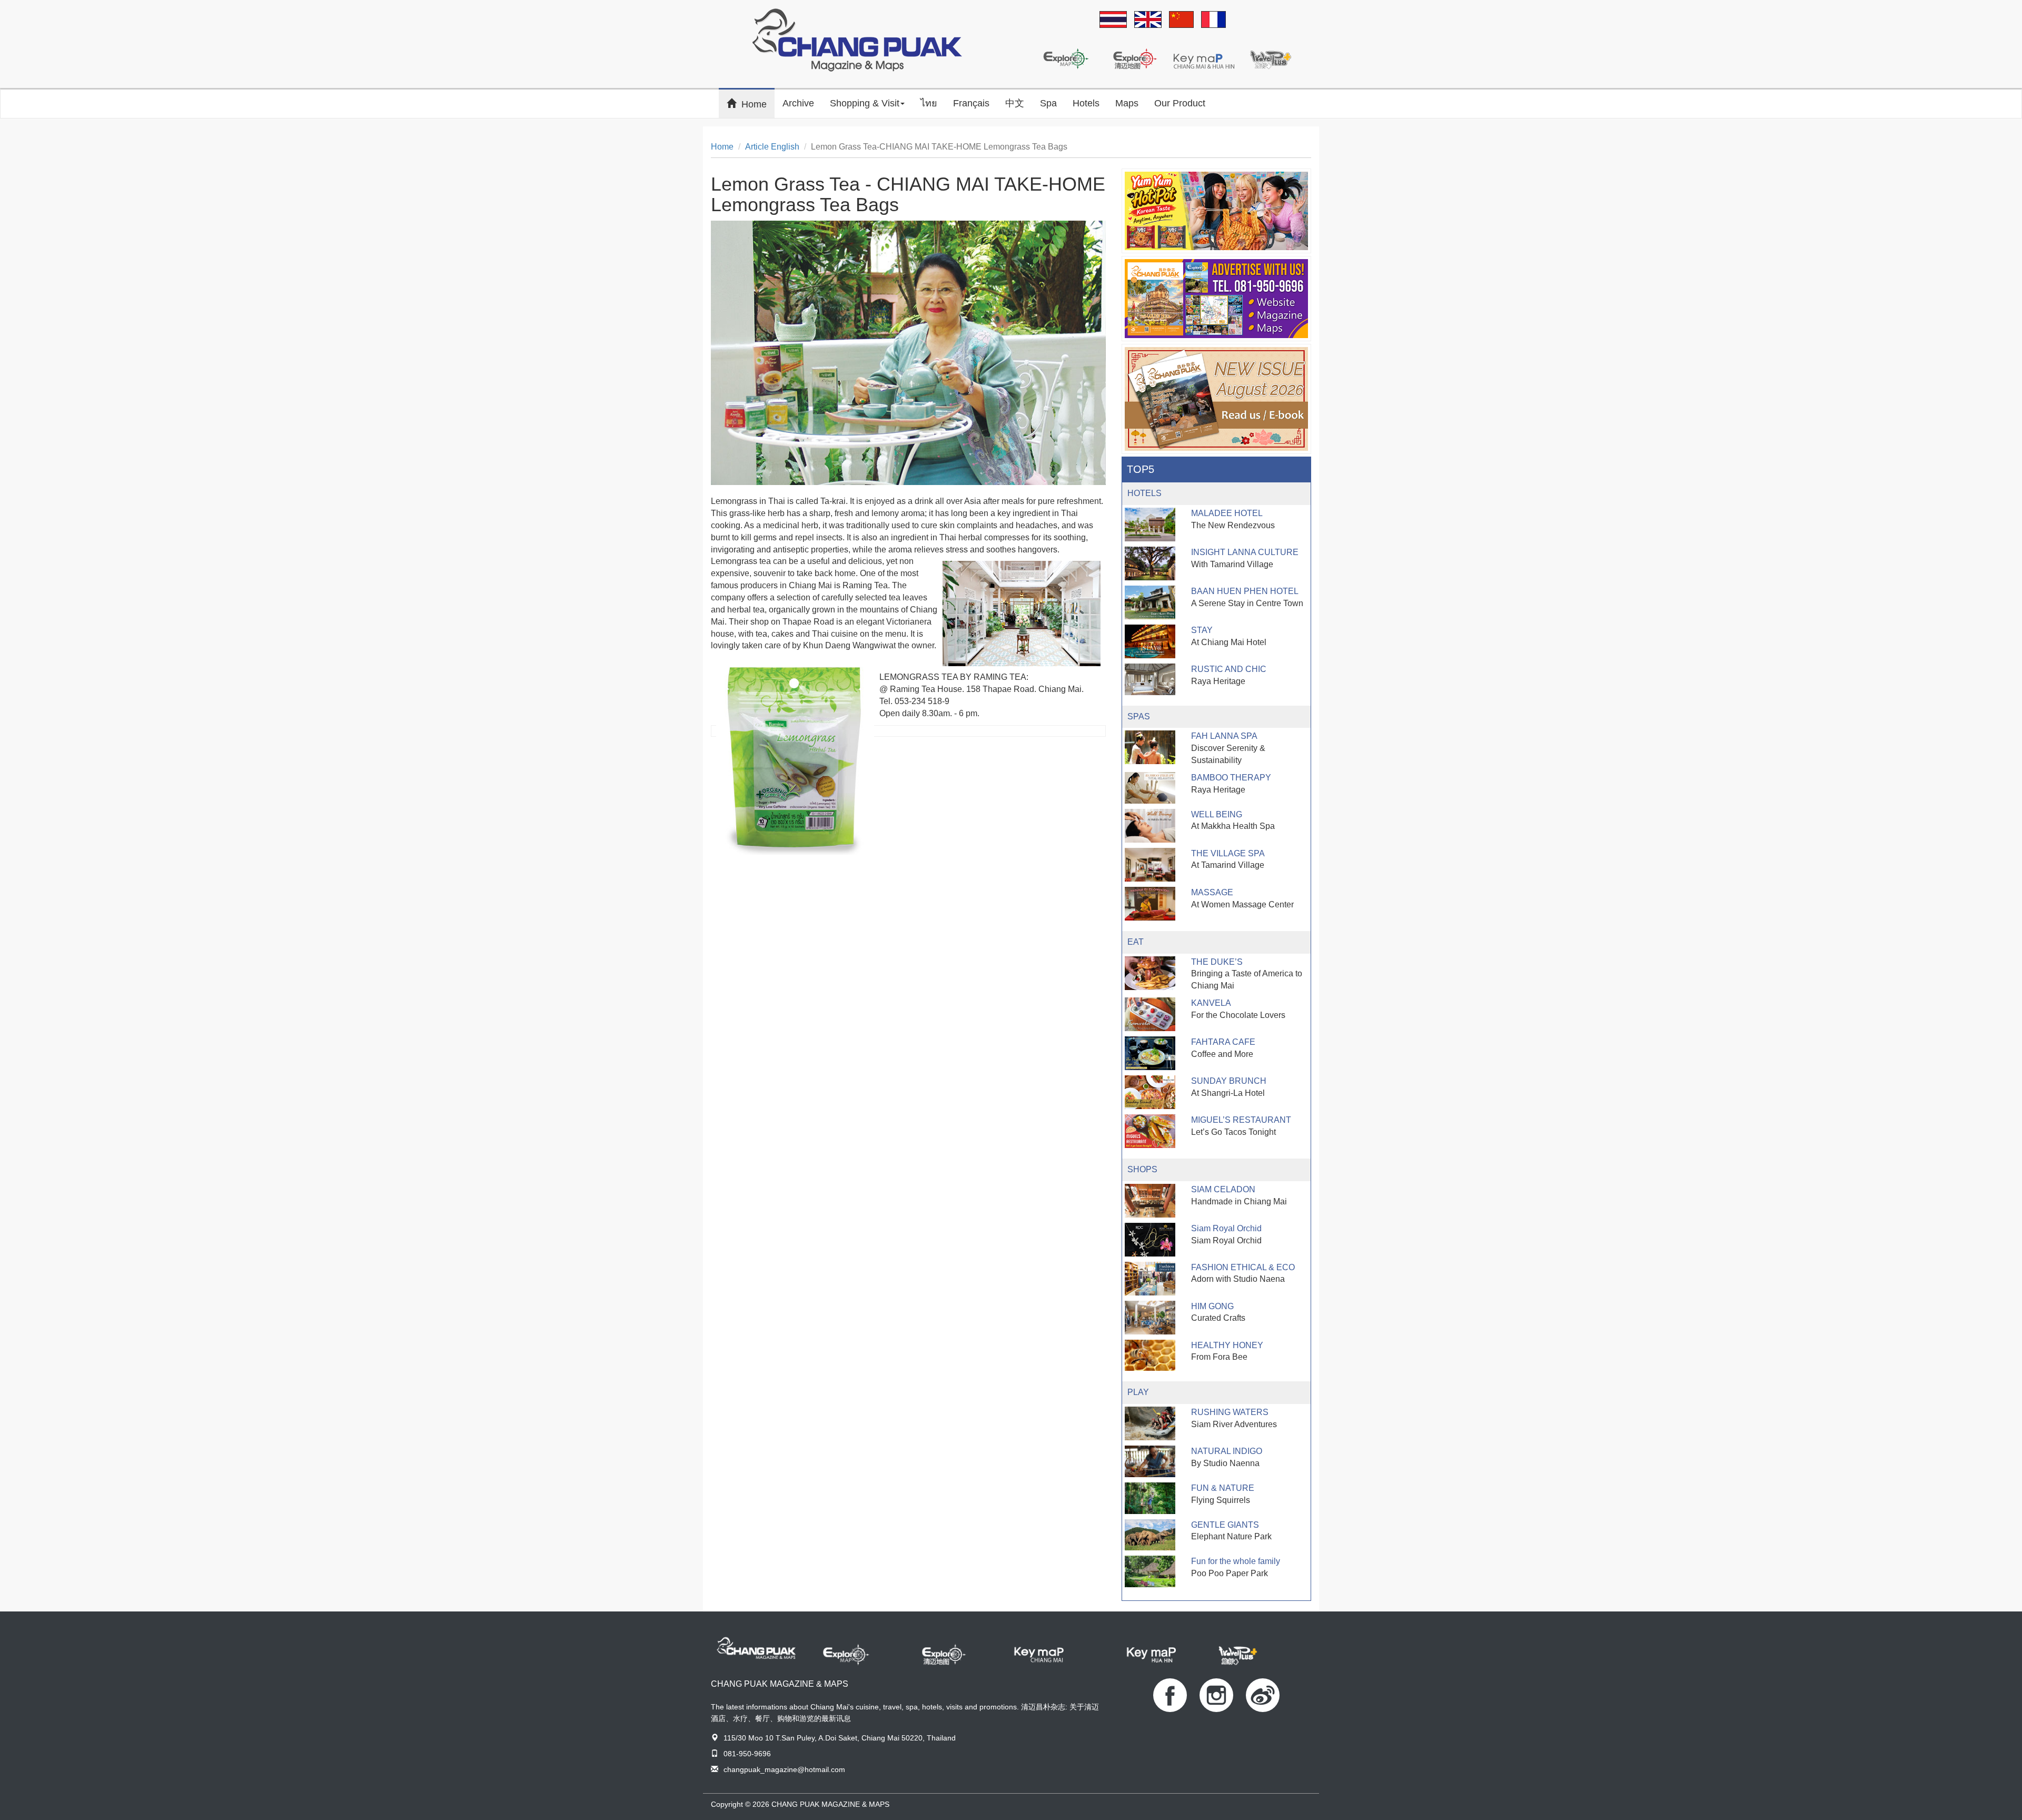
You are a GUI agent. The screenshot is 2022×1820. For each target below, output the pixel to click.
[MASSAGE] (1150, 904)
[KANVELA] (1150, 1014)
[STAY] (1150, 641)
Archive (798, 103)
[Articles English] (1148, 20)
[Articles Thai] (1113, 20)
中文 (1015, 103)
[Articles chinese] (1181, 20)
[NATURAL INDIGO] (1150, 1461)
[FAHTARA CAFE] (1150, 1053)
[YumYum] (1216, 211)
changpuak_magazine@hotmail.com (784, 1769)
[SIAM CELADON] (1150, 1201)
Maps (1127, 103)
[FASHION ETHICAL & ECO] (1150, 1279)
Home (758, 103)
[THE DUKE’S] (1150, 973)
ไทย (929, 103)
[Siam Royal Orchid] (1150, 1239)
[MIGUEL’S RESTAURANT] (1150, 1131)
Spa (1048, 103)
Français (971, 103)
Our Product (1180, 103)
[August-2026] (1216, 399)
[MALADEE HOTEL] (1150, 525)
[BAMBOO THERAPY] (1150, 788)
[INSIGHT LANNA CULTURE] (1150, 563)
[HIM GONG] (1150, 1318)
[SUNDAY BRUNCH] (1150, 1092)
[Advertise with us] (1216, 299)
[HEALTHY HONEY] (1150, 1356)
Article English (772, 147)
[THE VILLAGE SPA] (1150, 865)
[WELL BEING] (1150, 826)
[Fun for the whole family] (1150, 1571)
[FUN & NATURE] (1150, 1498)
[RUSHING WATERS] (1150, 1423)
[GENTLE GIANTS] (1150, 1535)
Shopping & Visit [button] (865, 103)
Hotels (1086, 103)
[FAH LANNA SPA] (1150, 747)
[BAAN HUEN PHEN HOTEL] (1150, 602)
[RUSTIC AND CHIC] (1150, 679)
